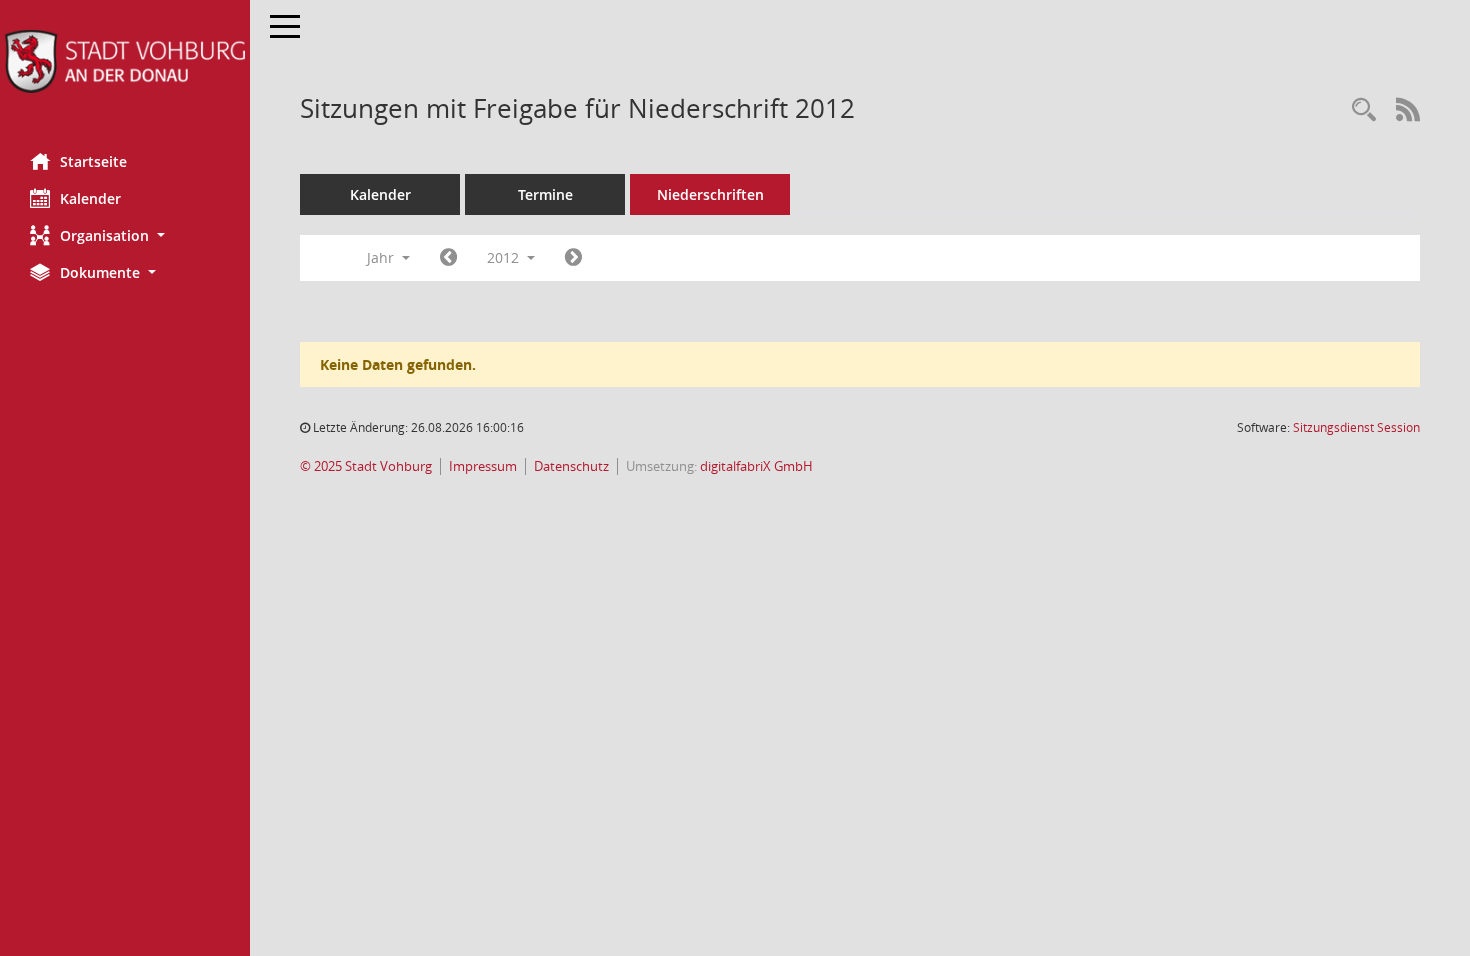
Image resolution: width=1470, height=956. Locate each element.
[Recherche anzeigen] (1364, 110)
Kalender (90, 198)
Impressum (483, 466)
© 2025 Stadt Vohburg (366, 466)
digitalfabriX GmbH (756, 466)
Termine (545, 194)
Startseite (93, 161)
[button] (125, 235)
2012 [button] (505, 257)
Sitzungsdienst (1356, 427)
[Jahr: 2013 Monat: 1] (573, 258)
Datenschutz (571, 466)
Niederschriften (710, 194)
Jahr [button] (382, 257)
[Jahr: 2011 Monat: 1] (448, 258)
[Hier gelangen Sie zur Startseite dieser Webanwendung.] (125, 61)
